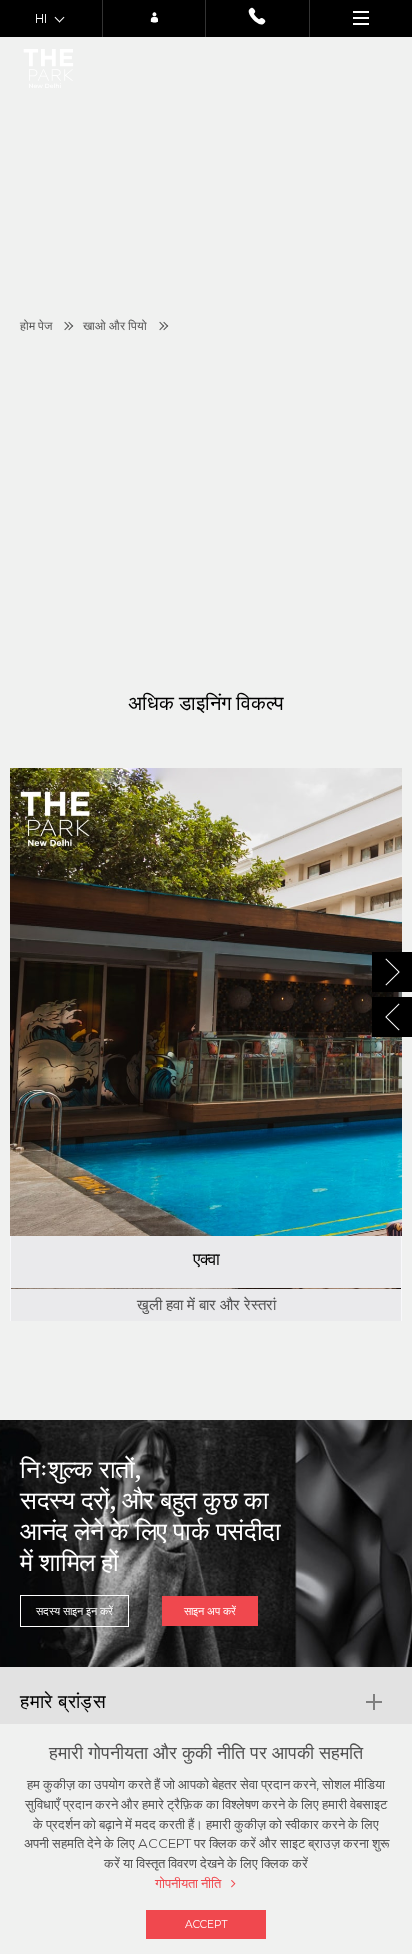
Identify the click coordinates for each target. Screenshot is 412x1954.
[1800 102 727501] (257, 18)
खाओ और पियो (115, 326)
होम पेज (36, 326)
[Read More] (206, 1044)
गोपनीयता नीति (188, 1884)
